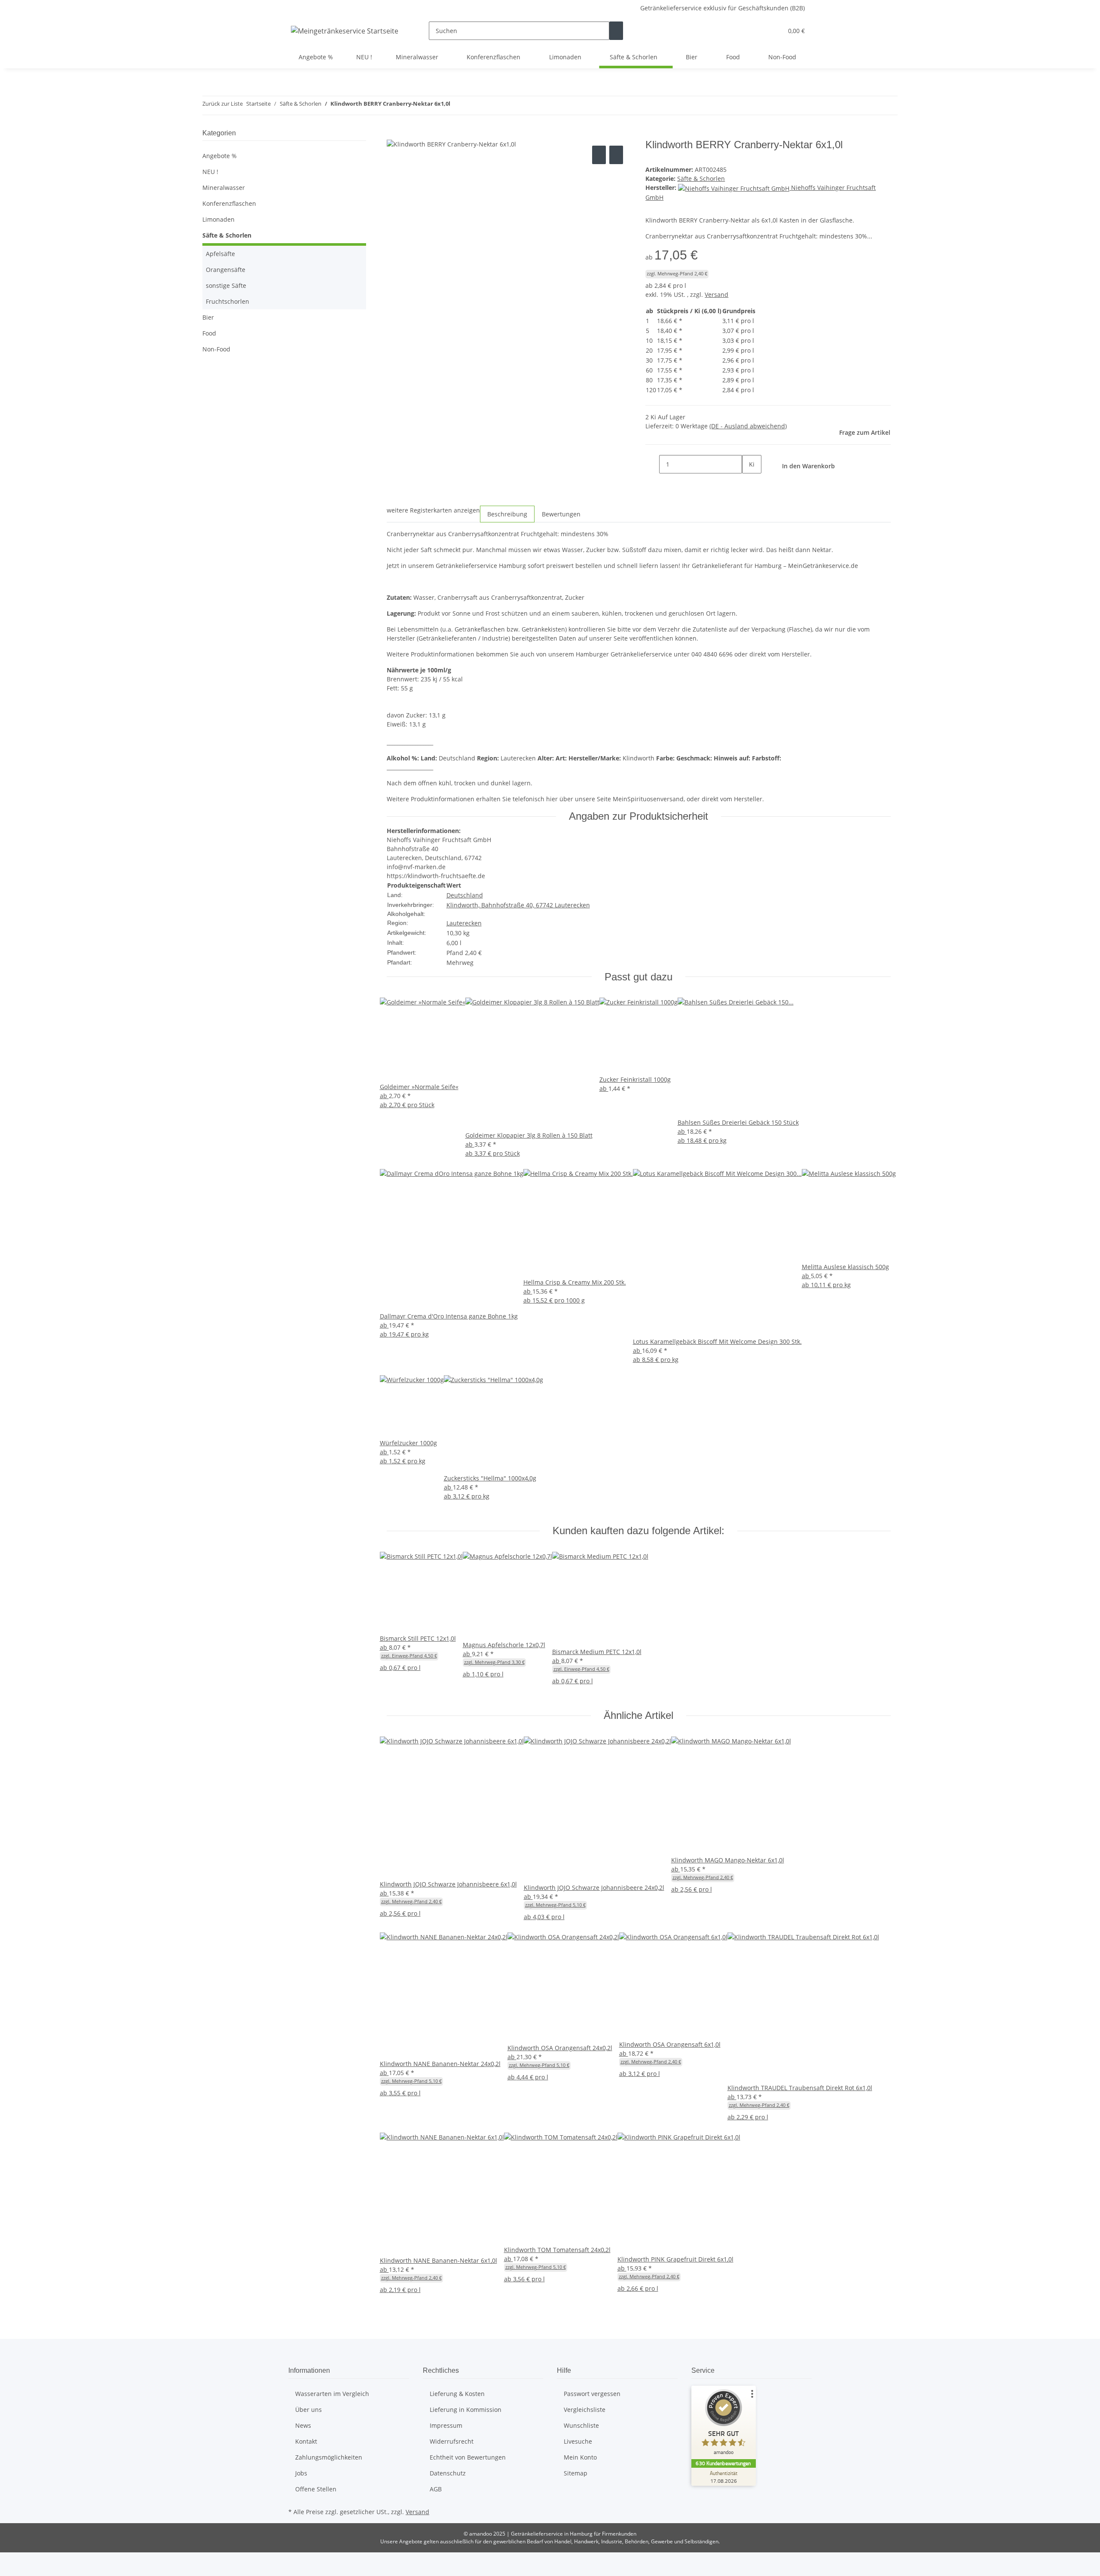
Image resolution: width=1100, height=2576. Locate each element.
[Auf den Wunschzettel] (616, 155)
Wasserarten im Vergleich (332, 2394)
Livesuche (578, 2441)
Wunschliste (581, 2425)
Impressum (446, 2425)
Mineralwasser (224, 188)
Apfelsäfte (220, 254)
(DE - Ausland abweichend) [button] (748, 426)
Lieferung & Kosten (457, 2394)
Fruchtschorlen (228, 301)
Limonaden (218, 219)
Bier (208, 317)
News (303, 2425)
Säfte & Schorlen (701, 179)
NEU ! (210, 172)
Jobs (301, 2473)
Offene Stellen (316, 2489)
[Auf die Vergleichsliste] (599, 155)
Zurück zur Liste (223, 104)
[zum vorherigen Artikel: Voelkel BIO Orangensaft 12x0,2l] (457, 105)
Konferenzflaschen (229, 203)
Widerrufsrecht (452, 2441)
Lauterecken (464, 923)
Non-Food (216, 349)
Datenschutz (448, 2473)
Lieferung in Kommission (466, 2410)
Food (209, 333)
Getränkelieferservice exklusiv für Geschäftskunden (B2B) (723, 8)
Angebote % (220, 156)
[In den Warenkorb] (394, 134)
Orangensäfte (226, 270)
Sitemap (576, 2473)
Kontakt (306, 2441)
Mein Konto (580, 2457)
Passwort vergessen (592, 2394)
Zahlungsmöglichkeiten (329, 2457)
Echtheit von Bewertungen (468, 2457)
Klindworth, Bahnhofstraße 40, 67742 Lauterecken (518, 905)
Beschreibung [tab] (507, 514)
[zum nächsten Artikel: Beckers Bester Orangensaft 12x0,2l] (473, 105)
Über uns (309, 2410)
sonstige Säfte (226, 285)
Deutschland (465, 895)
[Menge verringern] (652, 464)
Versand (717, 295)
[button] (759, 31)
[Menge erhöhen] (749, 483)
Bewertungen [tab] (561, 514)
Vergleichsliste (585, 2410)
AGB (436, 2489)
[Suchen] (616, 31)
